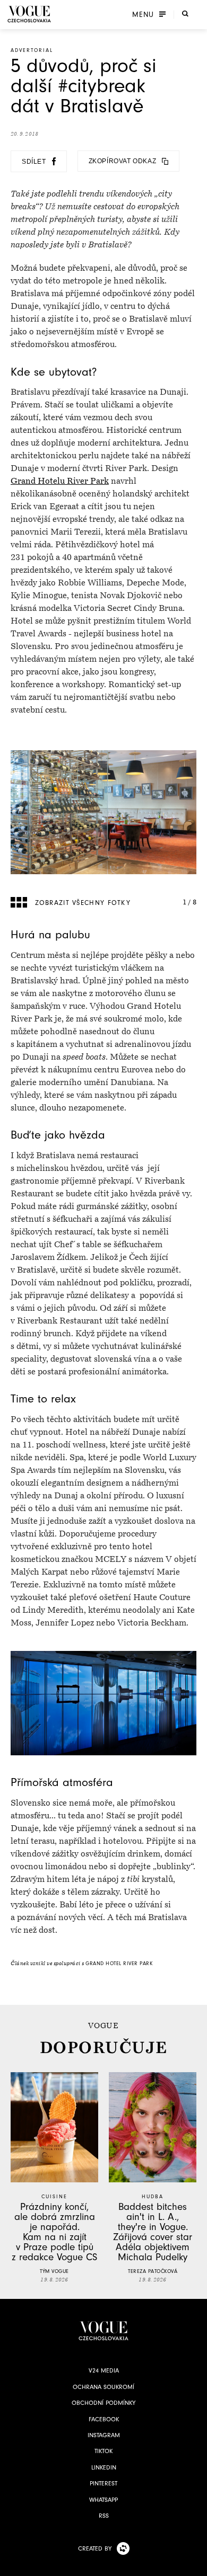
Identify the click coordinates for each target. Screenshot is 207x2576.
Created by (95, 2548)
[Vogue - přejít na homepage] (29, 14)
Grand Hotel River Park (119, 1964)
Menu (143, 14)
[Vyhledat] (185, 13)
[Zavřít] (196, 2565)
